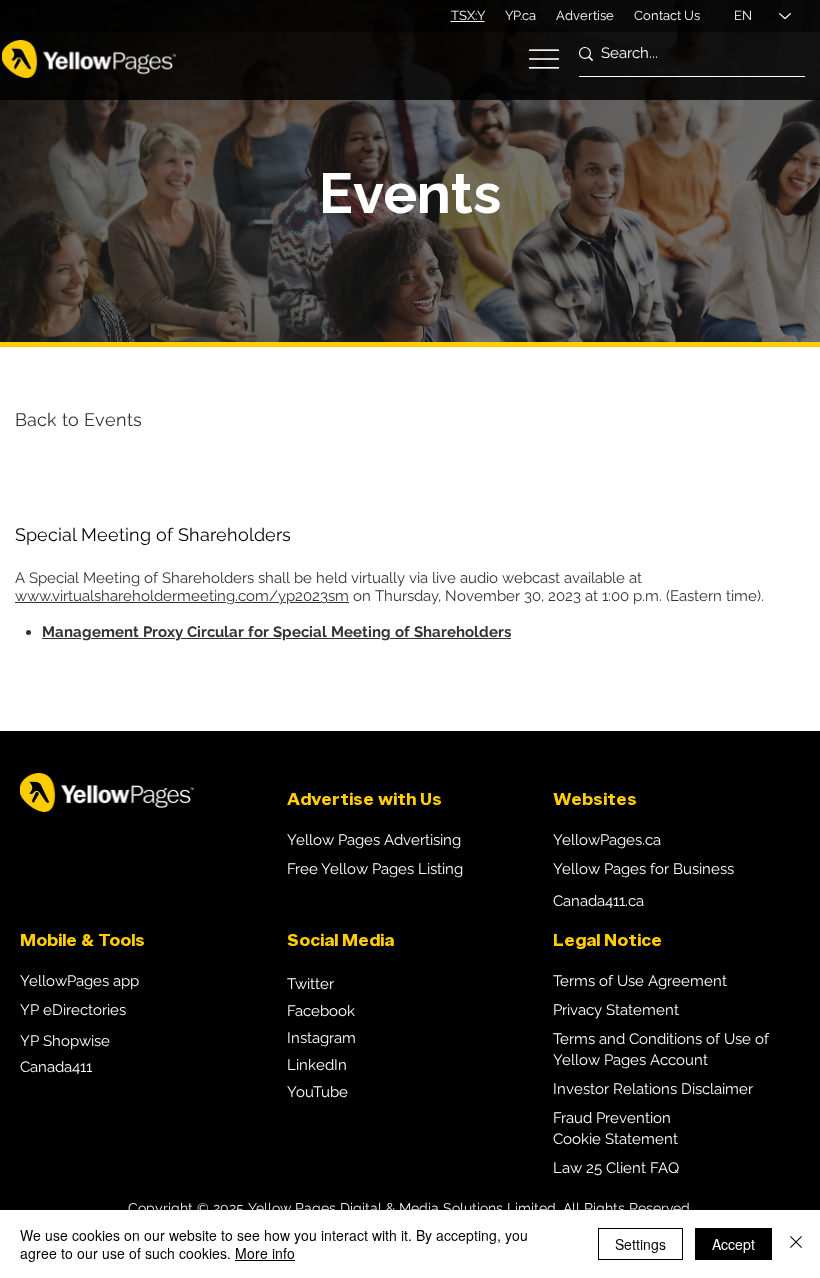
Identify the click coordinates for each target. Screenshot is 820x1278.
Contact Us (667, 15)
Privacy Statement (616, 1010)
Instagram (321, 1038)
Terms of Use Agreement (640, 981)
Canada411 (56, 1067)
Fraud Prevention (612, 1118)
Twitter (310, 984)
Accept (733, 1244)
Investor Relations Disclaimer (653, 1089)
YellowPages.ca (607, 840)
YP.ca (520, 15)
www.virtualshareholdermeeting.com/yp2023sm (182, 596)
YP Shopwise (65, 1041)
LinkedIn (317, 1065)
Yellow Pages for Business (643, 869)
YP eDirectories (73, 1010)
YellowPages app (79, 981)
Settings (640, 1244)
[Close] (796, 1244)
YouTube (317, 1092)
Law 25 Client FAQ (616, 1168)
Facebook (321, 1011)
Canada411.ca (598, 901)
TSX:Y (468, 15)
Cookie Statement (615, 1139)
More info (265, 1253)
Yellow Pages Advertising (374, 840)
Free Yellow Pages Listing (375, 869)
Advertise (585, 15)
